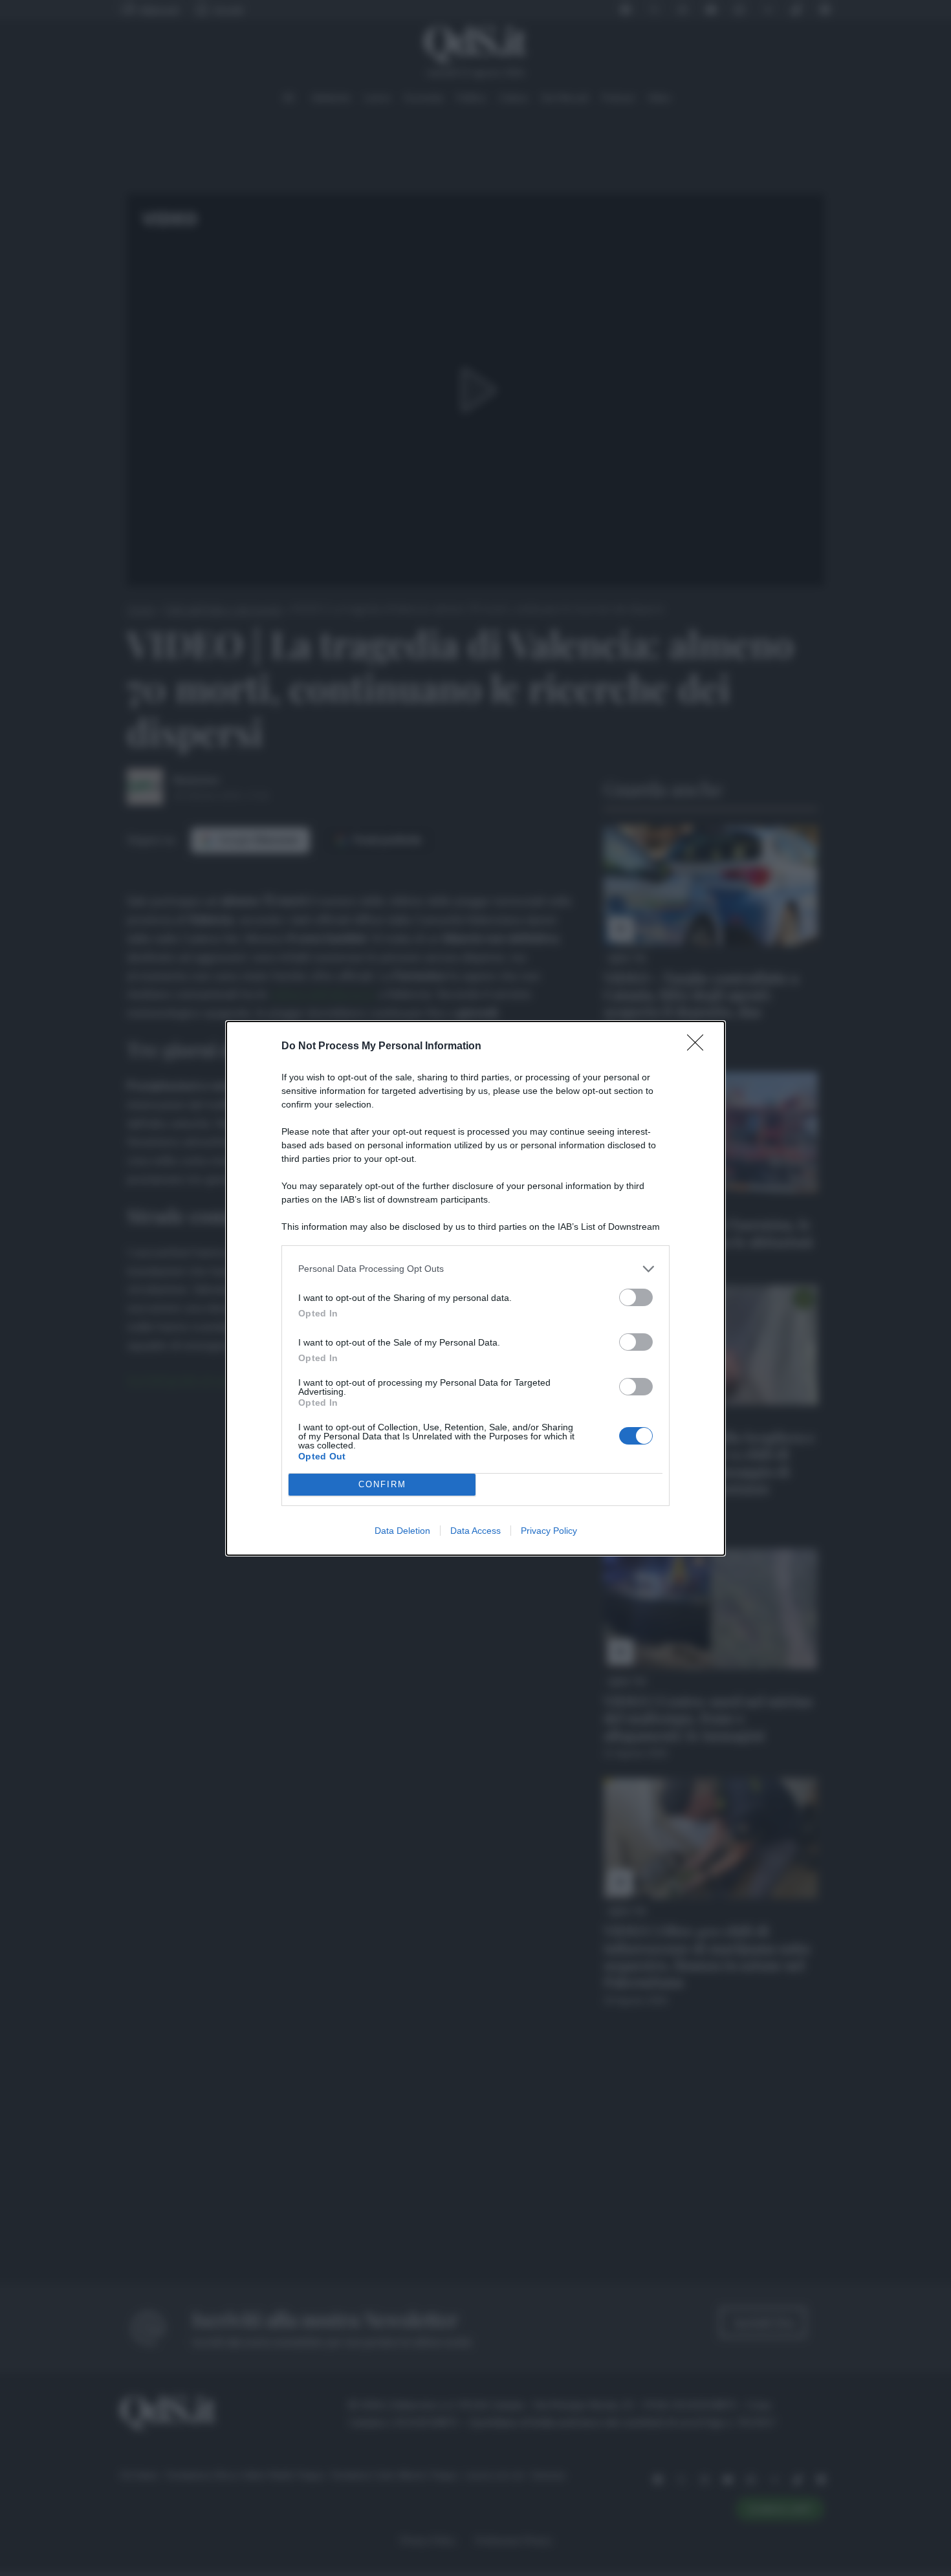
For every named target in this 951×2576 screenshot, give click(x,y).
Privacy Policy (549, 1531)
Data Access (475, 1531)
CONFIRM (382, 1484)
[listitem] (475, 1269)
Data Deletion (402, 1531)
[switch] (636, 1297)
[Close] (699, 1047)
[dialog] (475, 1288)
